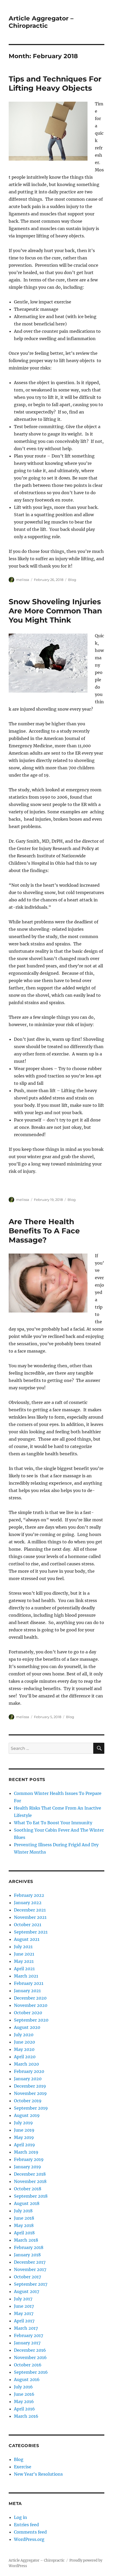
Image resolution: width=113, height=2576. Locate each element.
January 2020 (28, 2079)
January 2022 (28, 1903)
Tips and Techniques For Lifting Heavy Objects (55, 83)
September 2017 (31, 2284)
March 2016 (26, 2416)
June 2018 (24, 2218)
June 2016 (24, 2394)
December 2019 (30, 2086)
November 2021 (30, 1917)
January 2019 (27, 2167)
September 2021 (31, 1932)
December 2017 (30, 2262)
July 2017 (23, 2299)
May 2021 (24, 1961)
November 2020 (31, 2005)
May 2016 (24, 2401)
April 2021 (24, 1969)
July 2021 (23, 1947)
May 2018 (24, 2225)
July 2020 (24, 2035)
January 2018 (27, 2255)
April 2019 (24, 2145)
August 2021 (27, 1939)
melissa (23, 580)
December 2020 (30, 1998)
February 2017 (29, 2335)
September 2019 (31, 2108)
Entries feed (26, 2525)
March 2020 (26, 2064)
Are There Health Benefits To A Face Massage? (44, 1231)
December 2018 (30, 2174)
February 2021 (29, 1983)
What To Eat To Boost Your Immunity (53, 1823)
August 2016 (27, 2379)
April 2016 (24, 2409)
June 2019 (24, 2130)
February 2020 (29, 2071)
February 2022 (29, 1895)
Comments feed (30, 2532)
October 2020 (28, 2013)
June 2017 (24, 2306)
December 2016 (30, 2350)
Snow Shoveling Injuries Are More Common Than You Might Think (55, 611)
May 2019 (24, 2137)
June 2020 (24, 2042)
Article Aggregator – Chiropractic (41, 22)
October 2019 (28, 2101)
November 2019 (30, 2093)
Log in (20, 2517)
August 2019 (27, 2115)
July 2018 (23, 2211)
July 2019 (23, 2123)
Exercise (23, 2467)
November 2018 (30, 2181)
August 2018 (27, 2203)
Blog (72, 580)
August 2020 (27, 2027)
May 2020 (24, 2049)
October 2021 (28, 1925)
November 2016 (30, 2357)
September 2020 (31, 2020)
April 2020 (25, 2057)
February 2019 (29, 2159)
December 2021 (30, 1910)
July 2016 (23, 2387)
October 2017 (27, 2277)
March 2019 (26, 2152)
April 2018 (24, 2233)
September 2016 (31, 2372)
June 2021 (24, 1954)
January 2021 (27, 1991)
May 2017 (24, 2313)
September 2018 (31, 2196)
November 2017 (30, 2269)
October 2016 (28, 2365)
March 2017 (26, 2328)
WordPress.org (29, 2539)
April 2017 (24, 2321)
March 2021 (26, 1976)
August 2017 (27, 2291)
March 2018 (26, 2240)
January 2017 (27, 2343)
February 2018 (29, 2247)
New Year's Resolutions (38, 2474)
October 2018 (28, 2189)
